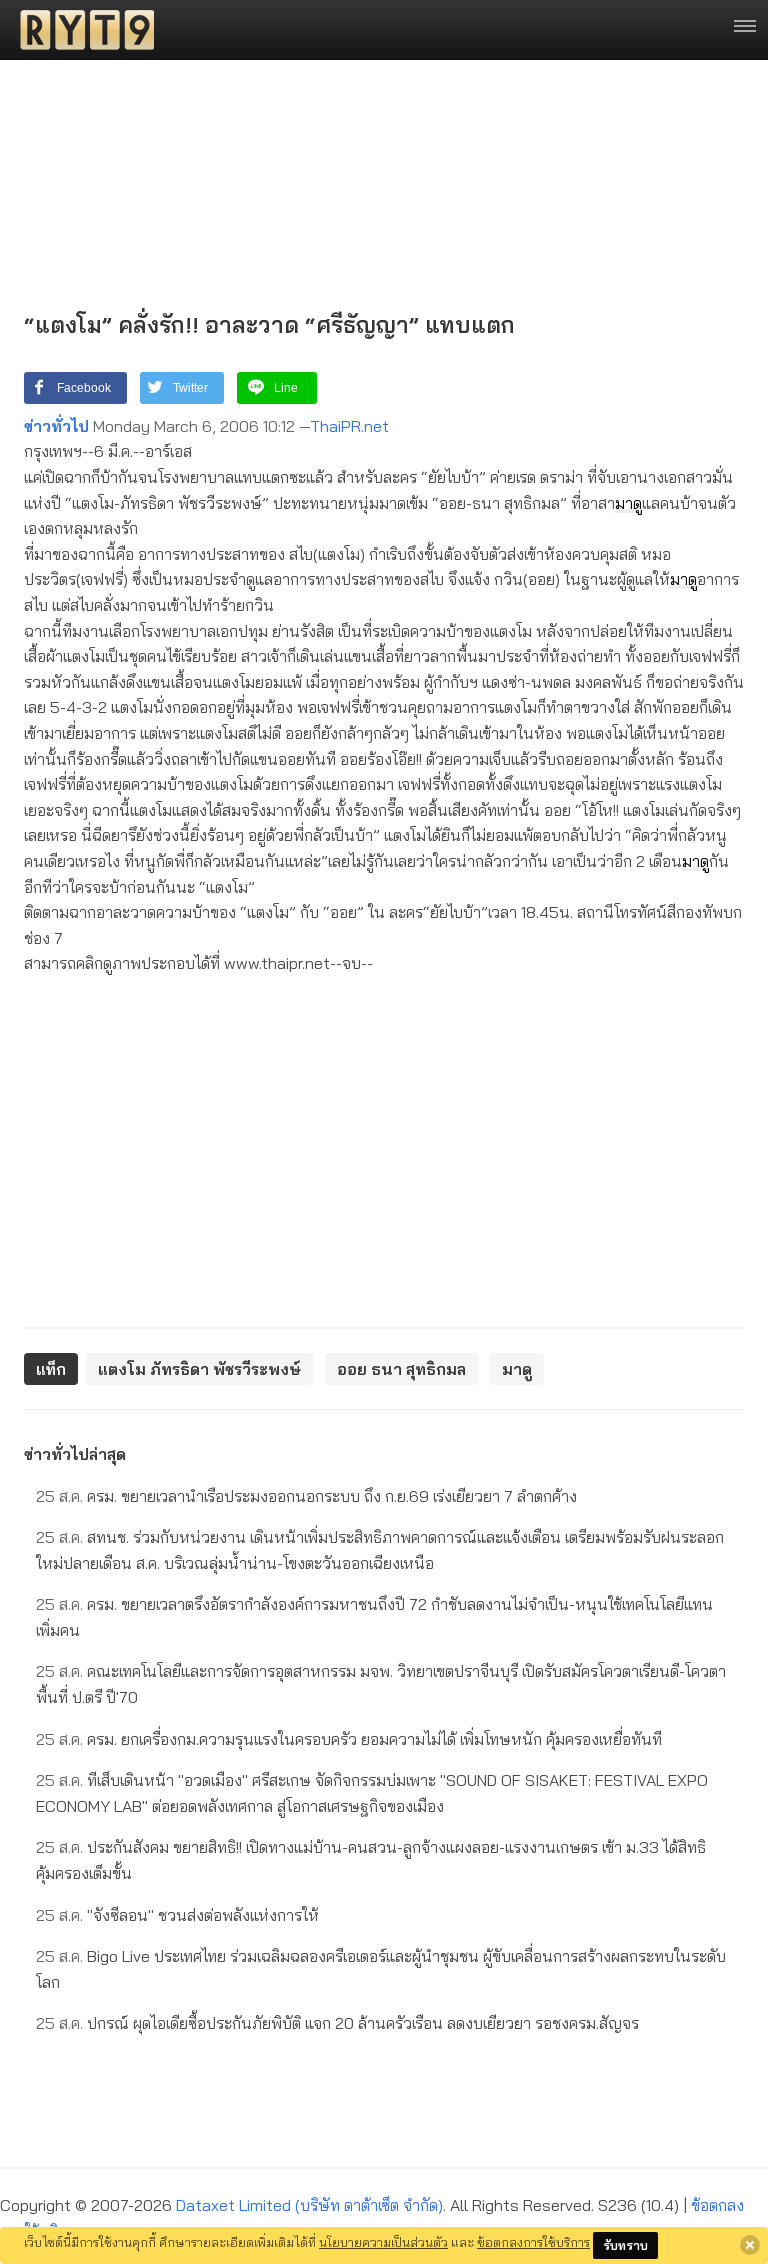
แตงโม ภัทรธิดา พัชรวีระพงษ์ (199, 1369)
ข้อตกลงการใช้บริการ (533, 2242)
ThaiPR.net (349, 426)
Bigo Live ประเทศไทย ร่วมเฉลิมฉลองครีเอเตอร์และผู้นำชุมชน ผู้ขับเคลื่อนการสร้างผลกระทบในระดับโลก (381, 1969)
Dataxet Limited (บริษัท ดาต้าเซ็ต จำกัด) (309, 2205)
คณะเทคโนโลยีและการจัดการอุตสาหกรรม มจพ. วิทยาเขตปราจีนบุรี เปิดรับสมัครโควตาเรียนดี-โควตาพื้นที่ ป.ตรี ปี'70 (381, 1684)
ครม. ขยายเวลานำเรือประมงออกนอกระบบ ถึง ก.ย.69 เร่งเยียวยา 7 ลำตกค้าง (306, 1496)
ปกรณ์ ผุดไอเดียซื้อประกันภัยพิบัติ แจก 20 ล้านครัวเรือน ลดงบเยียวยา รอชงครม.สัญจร (337, 2023)
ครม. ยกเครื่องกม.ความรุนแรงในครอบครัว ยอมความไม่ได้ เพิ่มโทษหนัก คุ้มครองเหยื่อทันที (349, 1739)
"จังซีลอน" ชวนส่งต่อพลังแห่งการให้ (177, 1915)
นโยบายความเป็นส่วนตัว (383, 2242)
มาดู (628, 503)
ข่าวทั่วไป (56, 426)
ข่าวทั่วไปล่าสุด (75, 1454)
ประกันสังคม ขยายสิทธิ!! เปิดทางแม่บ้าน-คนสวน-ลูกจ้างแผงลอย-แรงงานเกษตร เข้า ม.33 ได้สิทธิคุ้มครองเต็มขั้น (371, 1860)
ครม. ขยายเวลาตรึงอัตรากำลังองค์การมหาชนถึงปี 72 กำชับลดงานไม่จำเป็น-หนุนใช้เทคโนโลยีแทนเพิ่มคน (374, 1617)
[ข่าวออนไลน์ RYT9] (81, 30)
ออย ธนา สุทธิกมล (401, 1369)
